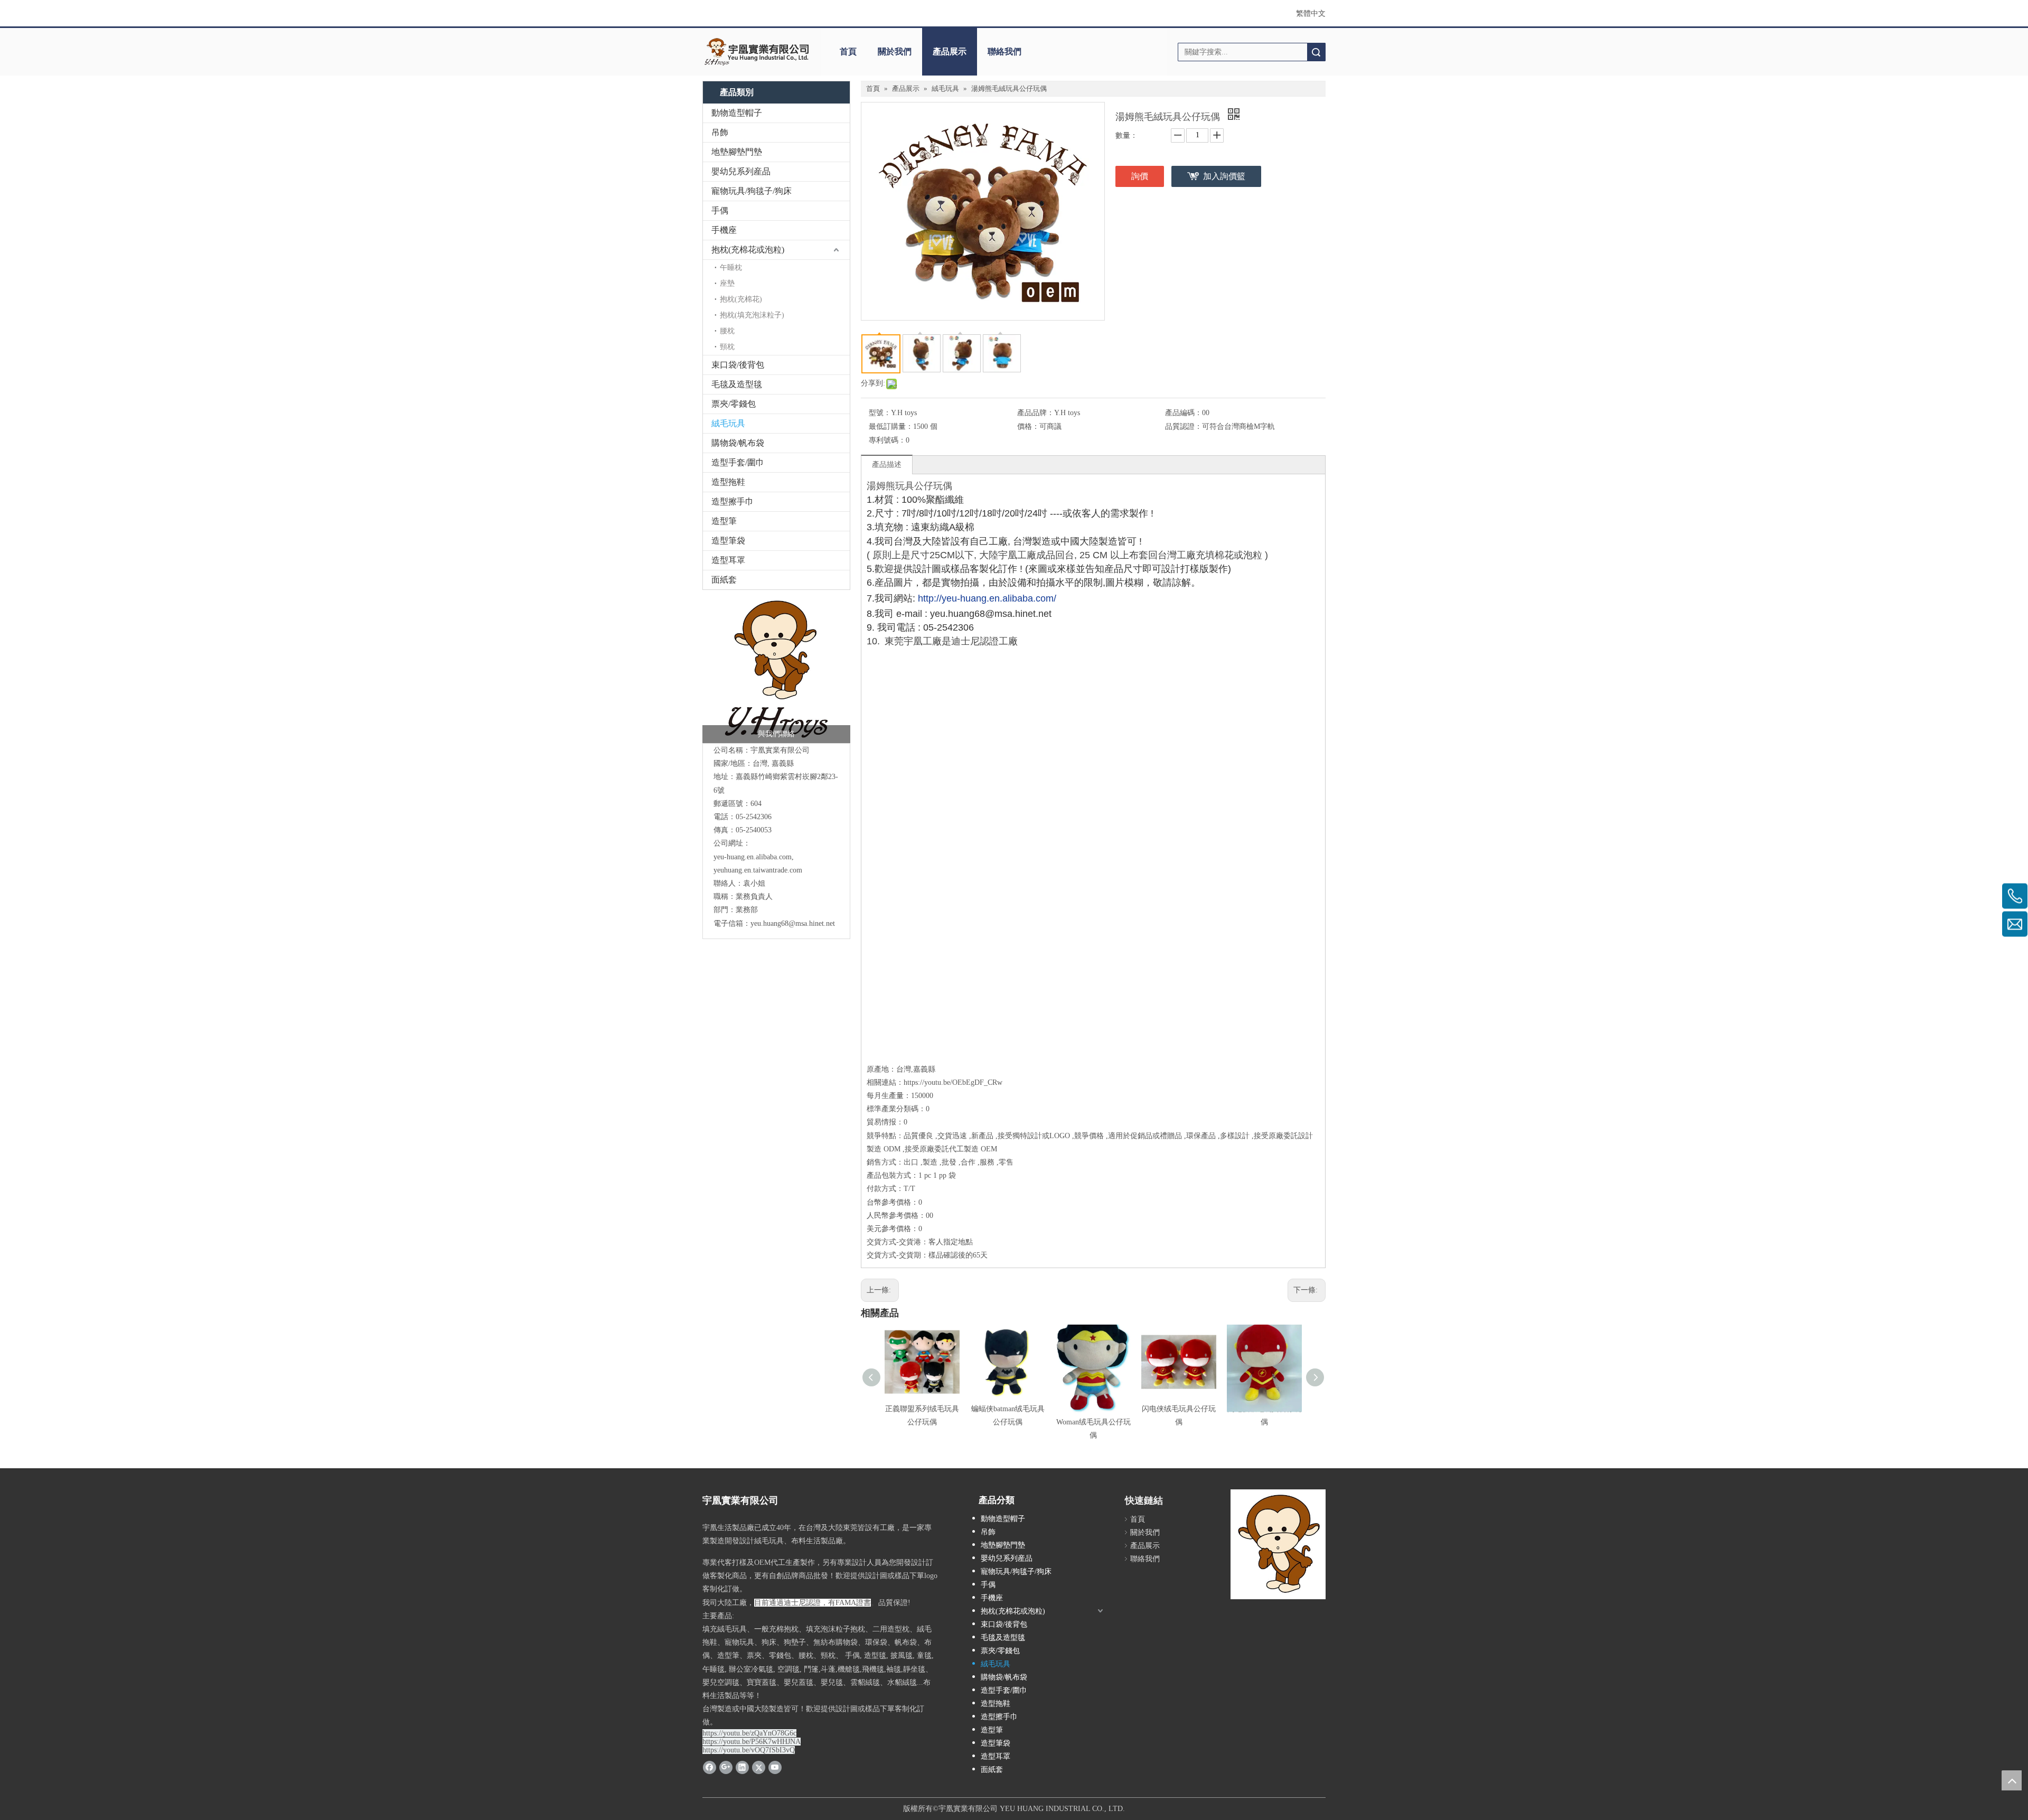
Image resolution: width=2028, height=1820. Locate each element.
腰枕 (727, 331)
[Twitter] (759, 1767)
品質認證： (1184, 426)
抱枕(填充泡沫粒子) (752, 315)
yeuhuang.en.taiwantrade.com (758, 870)
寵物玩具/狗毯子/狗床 (752, 191)
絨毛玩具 (728, 423)
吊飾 (720, 132)
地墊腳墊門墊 (737, 152)
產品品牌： (1036, 413)
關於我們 (895, 51)
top (2012, 1780)
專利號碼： (887, 440)
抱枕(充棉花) (741, 299)
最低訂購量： (891, 426)
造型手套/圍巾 (738, 462)
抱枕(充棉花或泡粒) (748, 250)
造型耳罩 (728, 560)
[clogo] (757, 52)
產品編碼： (1184, 413)
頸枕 (727, 347)
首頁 (848, 51)
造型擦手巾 (733, 501)
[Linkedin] (742, 1767)
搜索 (1316, 52)
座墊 (727, 283)
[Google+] (726, 1767)
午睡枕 (731, 268)
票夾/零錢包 (734, 404)
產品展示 (950, 51)
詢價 (1140, 176)
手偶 (720, 210)
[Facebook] (710, 1767)
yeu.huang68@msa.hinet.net (793, 923)
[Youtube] (775, 1767)
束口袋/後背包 (738, 365)
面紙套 (724, 580)
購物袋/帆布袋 (738, 443)
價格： (1028, 426)
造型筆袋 (728, 541)
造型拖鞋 (728, 482)
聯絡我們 (1004, 51)
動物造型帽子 (737, 113)
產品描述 (887, 465)
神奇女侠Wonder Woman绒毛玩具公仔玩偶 (1093, 1422)
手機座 (724, 230)
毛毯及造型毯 (737, 384)
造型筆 (724, 521)
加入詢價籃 (1224, 176)
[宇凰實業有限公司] (776, 669)
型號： (880, 413)
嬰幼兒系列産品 (741, 171)
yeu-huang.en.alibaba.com (753, 857)
